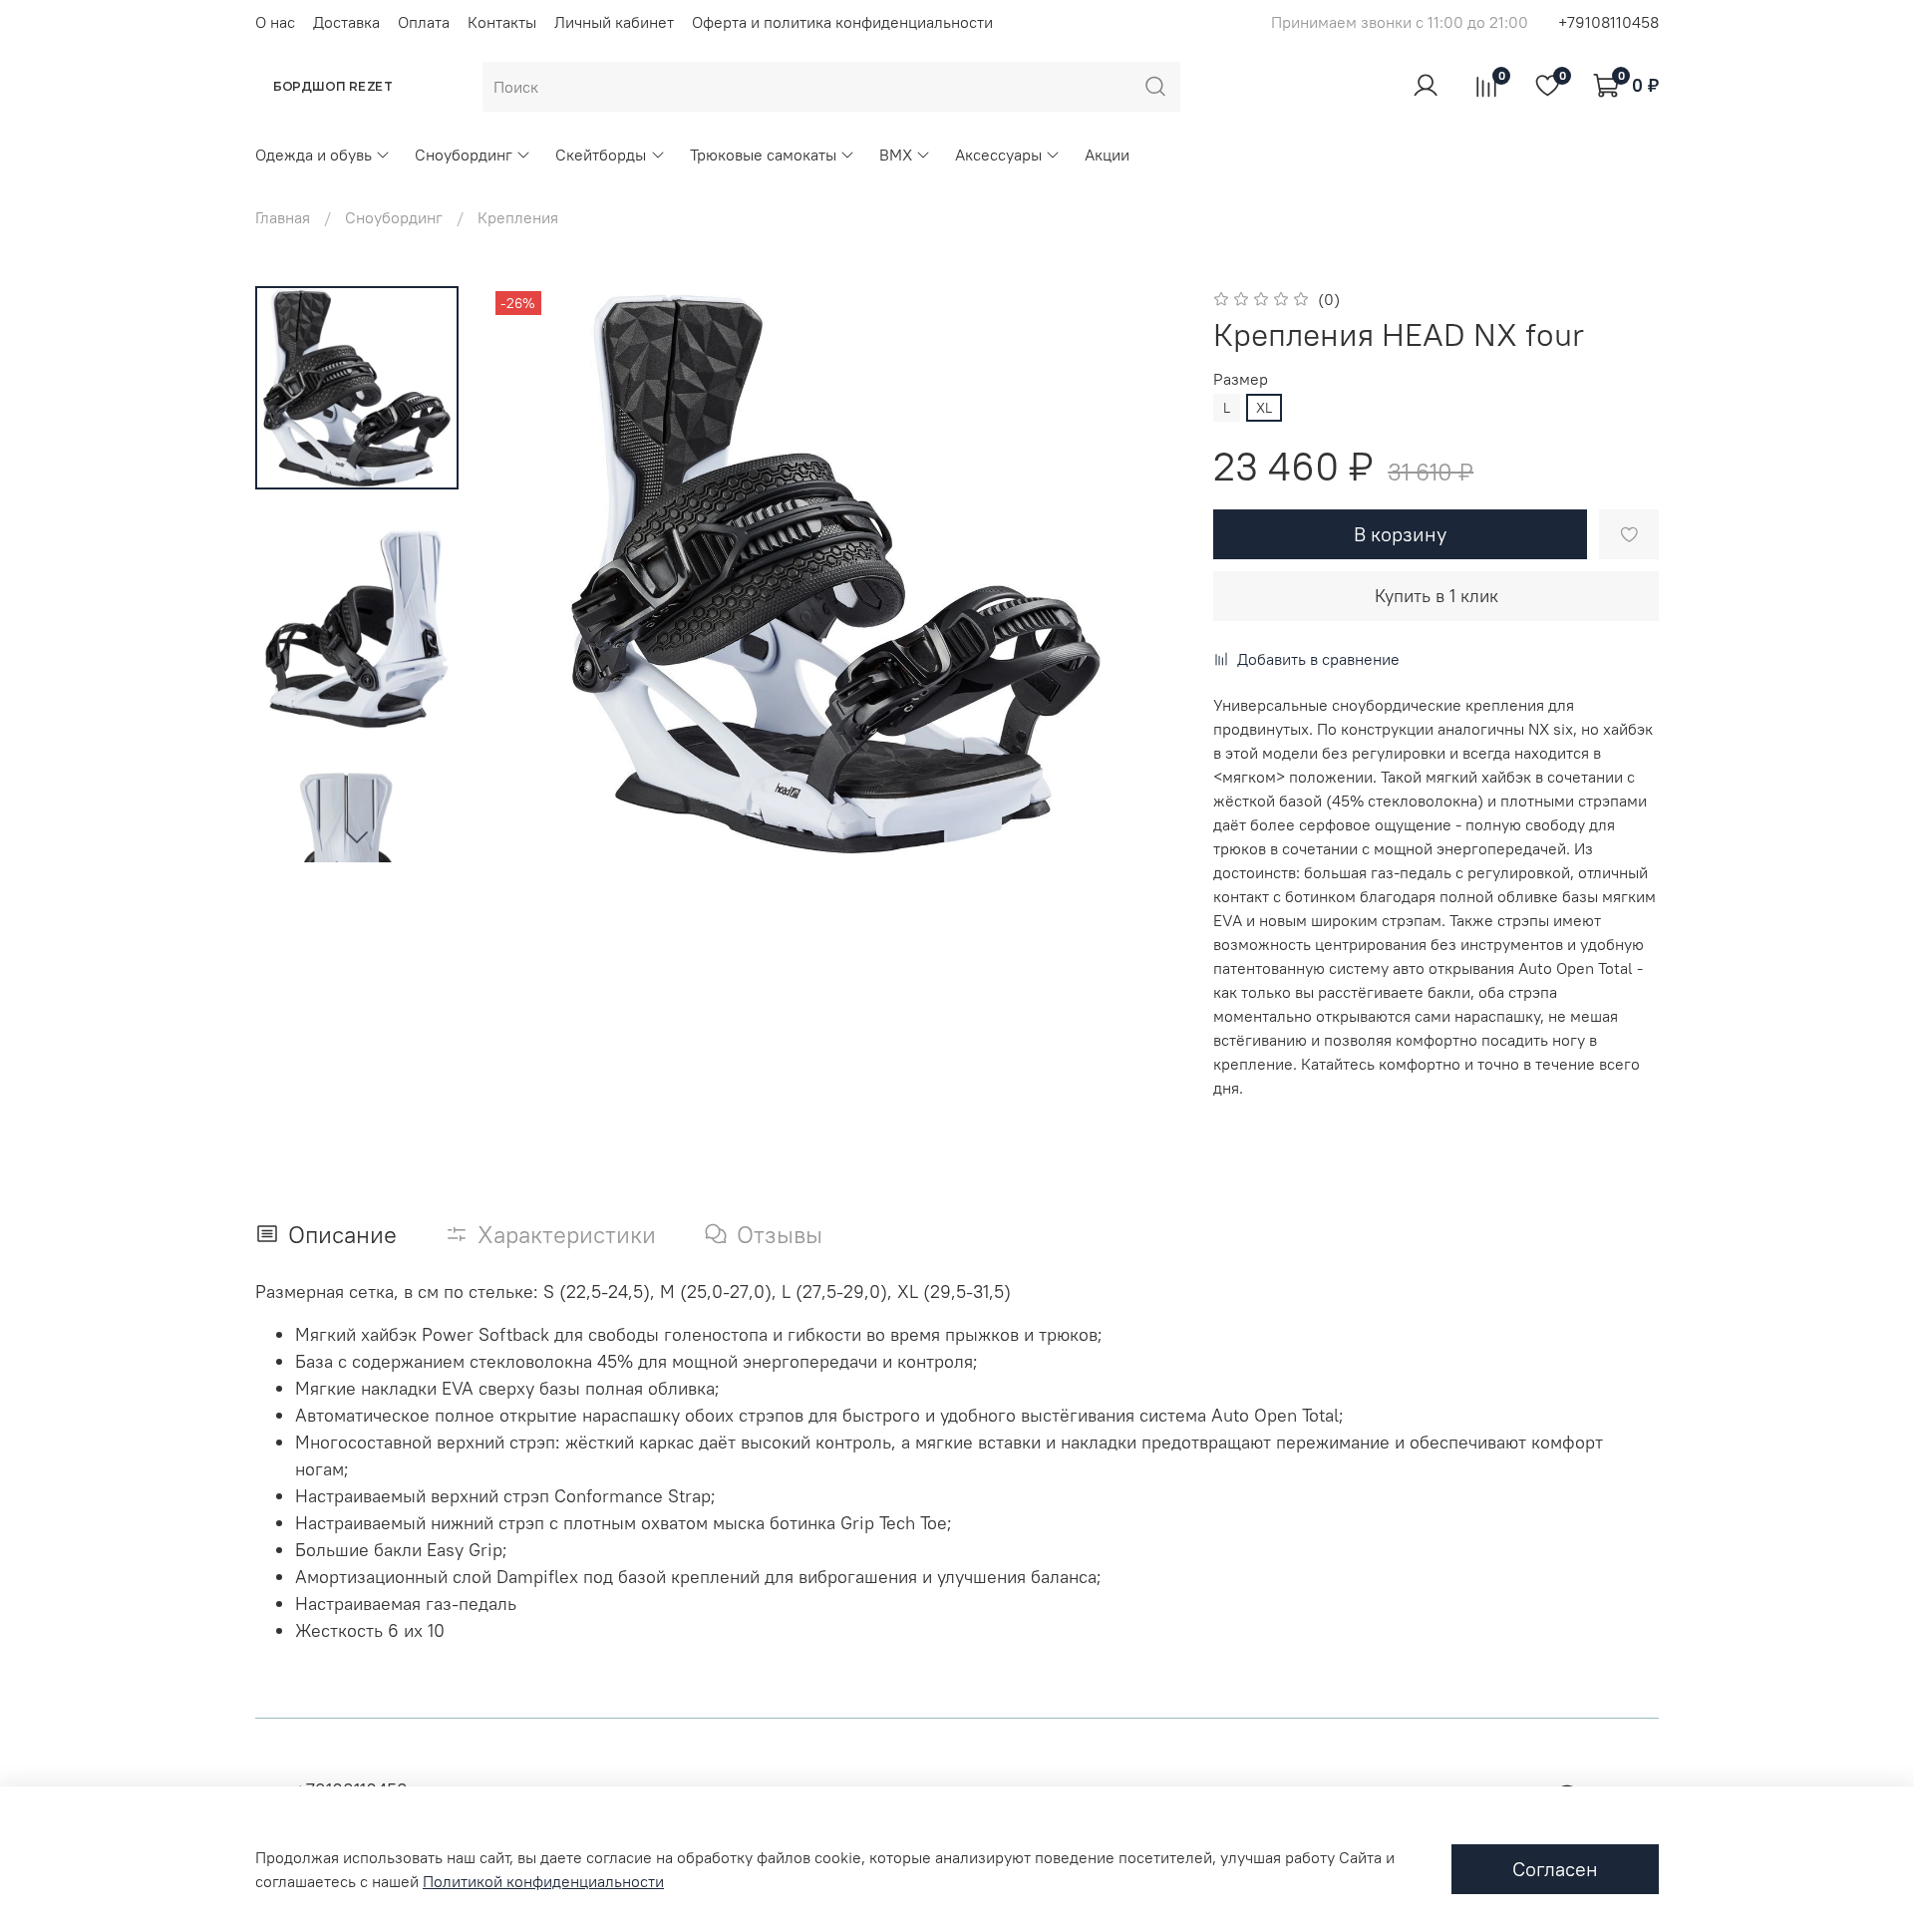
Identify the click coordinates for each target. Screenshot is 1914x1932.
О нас (275, 22)
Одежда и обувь (314, 155)
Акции (1107, 155)
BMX (896, 155)
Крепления (518, 217)
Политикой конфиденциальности (543, 1881)
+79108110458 (1608, 22)
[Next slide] (357, 836)
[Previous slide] (530, 574)
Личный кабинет (614, 22)
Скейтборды (601, 155)
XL (1264, 408)
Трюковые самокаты (763, 155)
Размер (1241, 379)
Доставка (346, 22)
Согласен (1555, 1869)
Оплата (424, 22)
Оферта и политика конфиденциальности (842, 22)
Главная (283, 217)
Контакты (502, 22)
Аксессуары (998, 155)
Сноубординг (464, 155)
